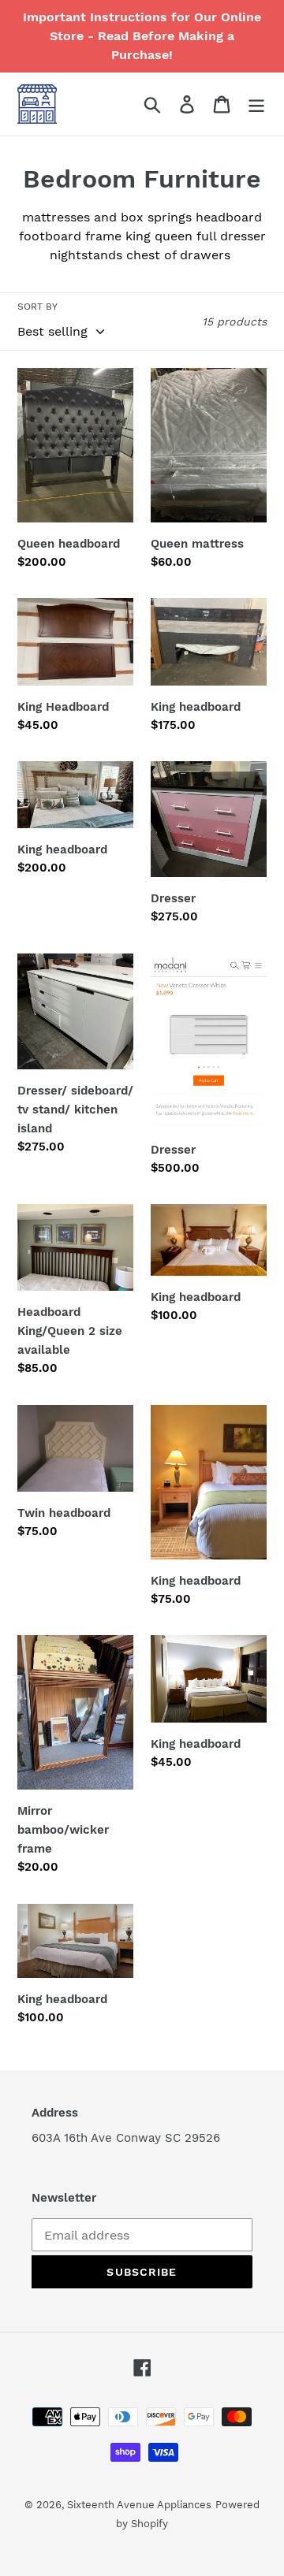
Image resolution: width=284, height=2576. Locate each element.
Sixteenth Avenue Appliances (139, 2505)
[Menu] (256, 104)
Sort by (37, 307)
